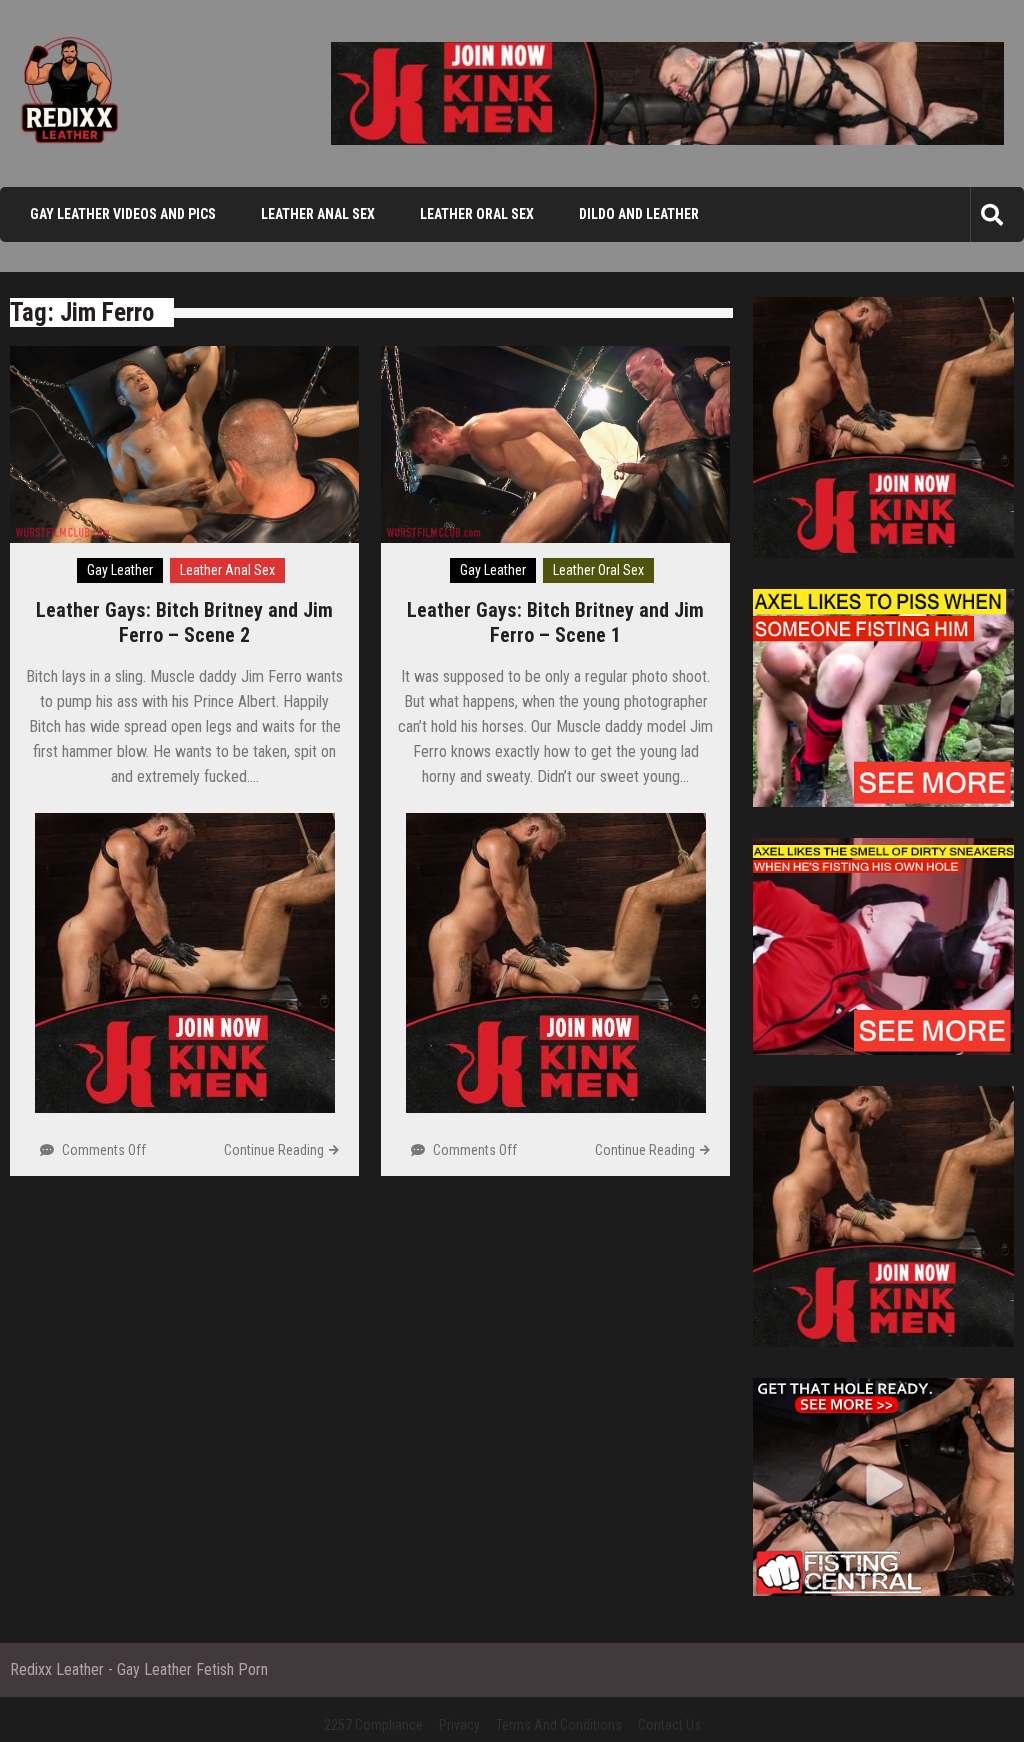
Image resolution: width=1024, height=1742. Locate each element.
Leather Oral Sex (477, 214)
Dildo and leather (639, 214)
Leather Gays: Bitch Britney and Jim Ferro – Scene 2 (184, 622)
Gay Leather (120, 570)
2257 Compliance (373, 1725)
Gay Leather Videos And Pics (123, 214)
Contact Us (669, 1725)
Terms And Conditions (559, 1725)
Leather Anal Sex (318, 214)
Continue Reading (274, 1150)
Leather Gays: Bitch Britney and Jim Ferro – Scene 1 (555, 622)
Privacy (459, 1725)
